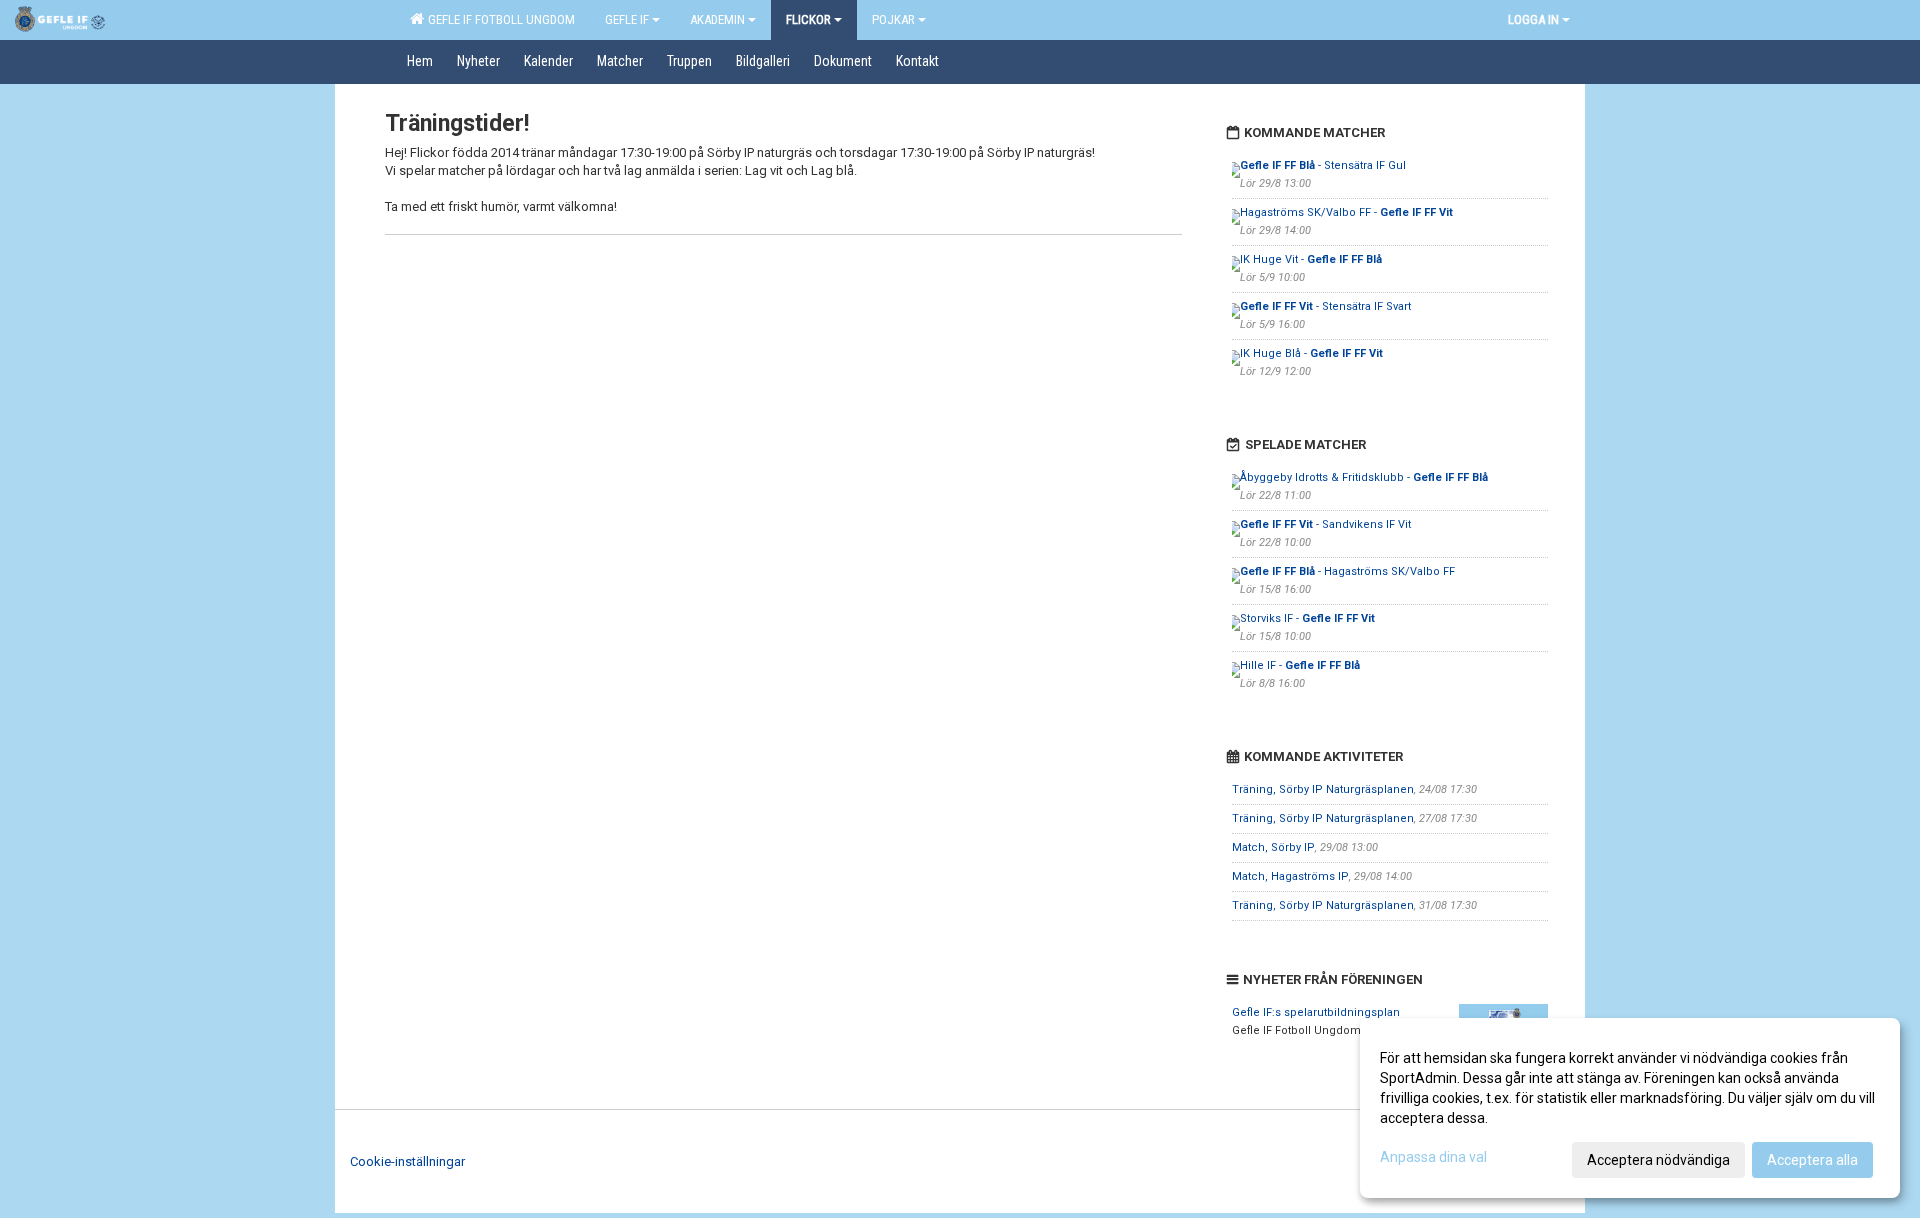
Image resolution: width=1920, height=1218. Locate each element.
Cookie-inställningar (407, 1161)
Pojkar (893, 19)
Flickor (808, 19)
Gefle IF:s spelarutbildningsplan (1316, 1012)
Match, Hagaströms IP (1290, 876)
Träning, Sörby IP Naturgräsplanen (1323, 789)
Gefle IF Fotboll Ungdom (498, 19)
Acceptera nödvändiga (1658, 1160)
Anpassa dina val (1433, 1157)
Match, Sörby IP (1273, 847)
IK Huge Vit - (1311, 259)
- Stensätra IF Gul (1323, 165)
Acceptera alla (1812, 1160)
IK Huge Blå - (1311, 353)
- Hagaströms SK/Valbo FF (1347, 571)
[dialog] (1630, 1108)
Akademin (717, 19)
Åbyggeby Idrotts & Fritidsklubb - (1364, 477)
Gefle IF (627, 19)
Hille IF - (1300, 665)
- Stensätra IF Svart (1325, 306)
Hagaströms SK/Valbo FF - (1346, 212)
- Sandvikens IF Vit (1325, 524)
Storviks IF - (1307, 618)
